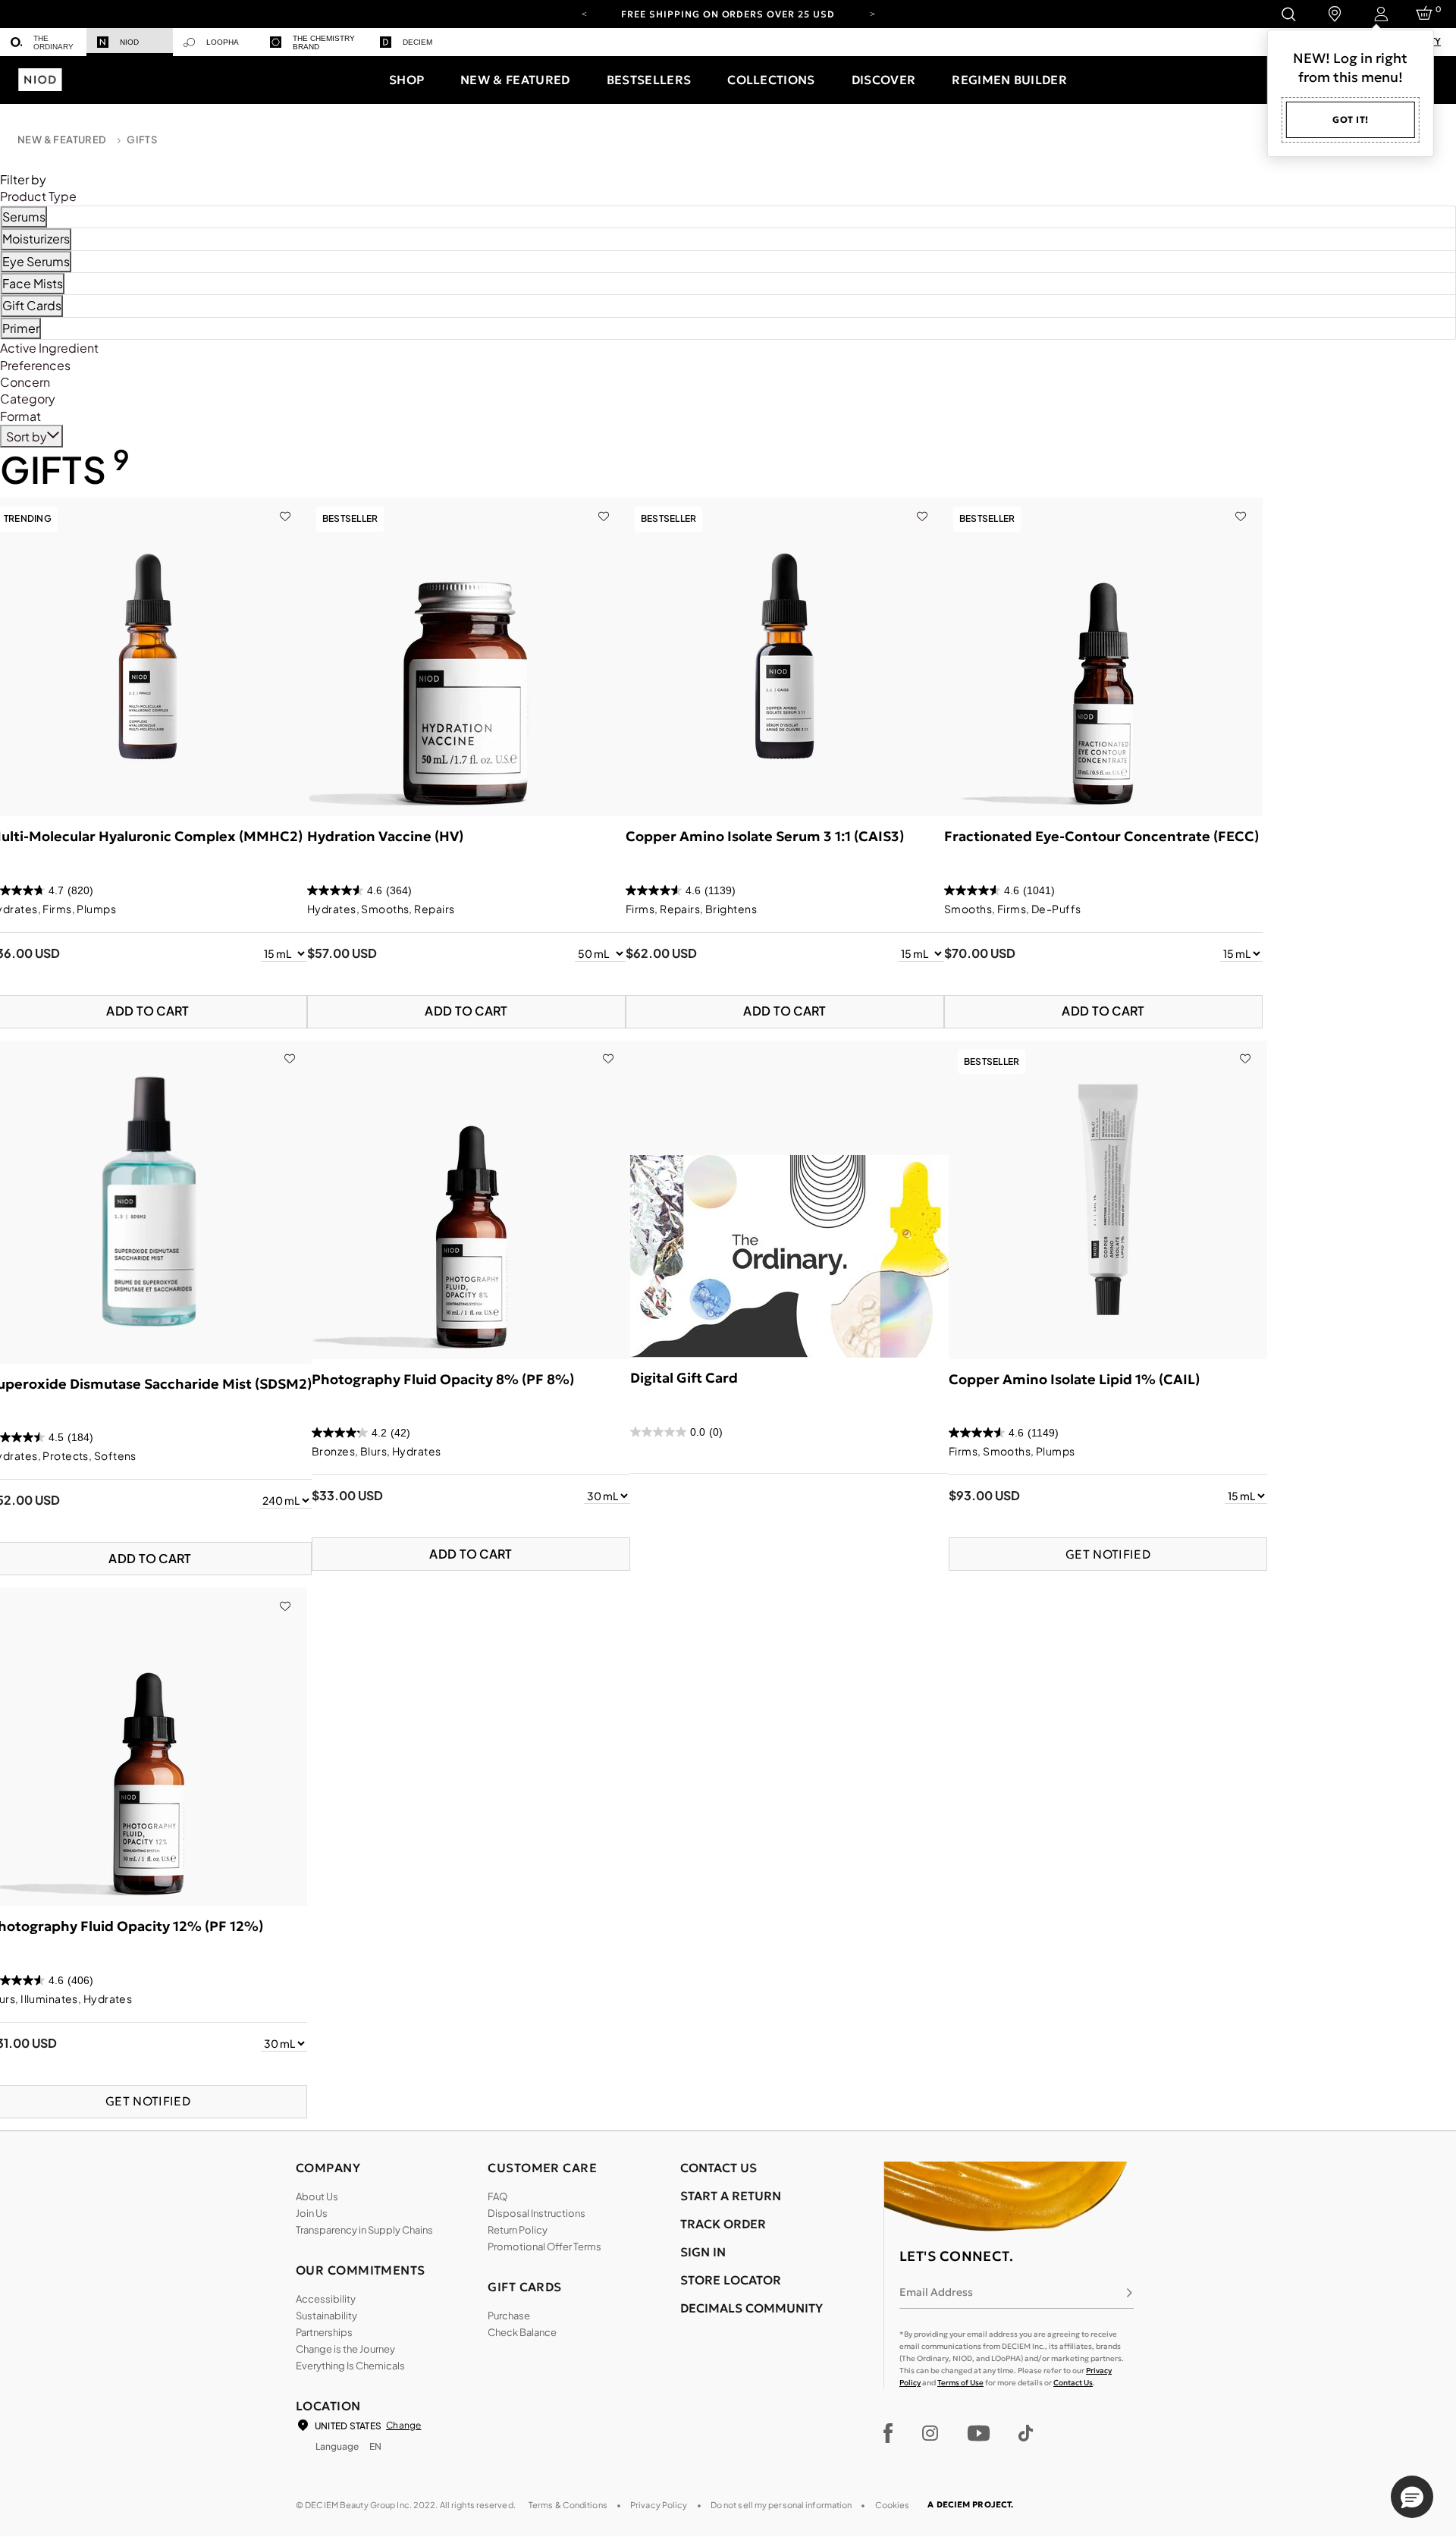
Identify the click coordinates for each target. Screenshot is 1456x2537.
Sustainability (326, 2316)
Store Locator (731, 2280)
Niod (129, 42)
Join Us (312, 2213)
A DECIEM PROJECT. (970, 2504)
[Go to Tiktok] (1026, 2433)
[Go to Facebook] (888, 2433)
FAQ (497, 2196)
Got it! (1351, 119)
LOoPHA (223, 42)
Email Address (936, 2292)
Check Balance (522, 2332)
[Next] (872, 13)
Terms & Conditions (568, 2505)
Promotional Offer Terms (544, 2247)
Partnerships (324, 2332)
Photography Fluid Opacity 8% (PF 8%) (443, 1379)
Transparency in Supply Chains (364, 2230)
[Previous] (584, 13)
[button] (406, 80)
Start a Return (731, 2196)
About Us (317, 2196)
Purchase (509, 2316)
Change (403, 2425)
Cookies (893, 2505)
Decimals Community (752, 2308)
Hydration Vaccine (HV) (385, 836)
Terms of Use (960, 2383)
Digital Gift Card (684, 1378)
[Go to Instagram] (930, 2433)
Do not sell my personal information (781, 2505)
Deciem (417, 42)
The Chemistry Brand (324, 42)
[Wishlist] (285, 506)
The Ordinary (53, 42)
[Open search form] (1288, 14)
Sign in (703, 2252)
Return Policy (518, 2230)
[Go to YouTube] (978, 2433)
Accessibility (326, 2299)
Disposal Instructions (537, 2213)
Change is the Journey (345, 2349)
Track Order (723, 2224)
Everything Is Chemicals (350, 2366)
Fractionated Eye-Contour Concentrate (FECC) (1101, 836)
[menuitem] (43, 42)
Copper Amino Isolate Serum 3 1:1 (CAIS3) (765, 836)
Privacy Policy (659, 2505)
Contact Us (1073, 2383)
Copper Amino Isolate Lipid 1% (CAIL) (1074, 1379)
